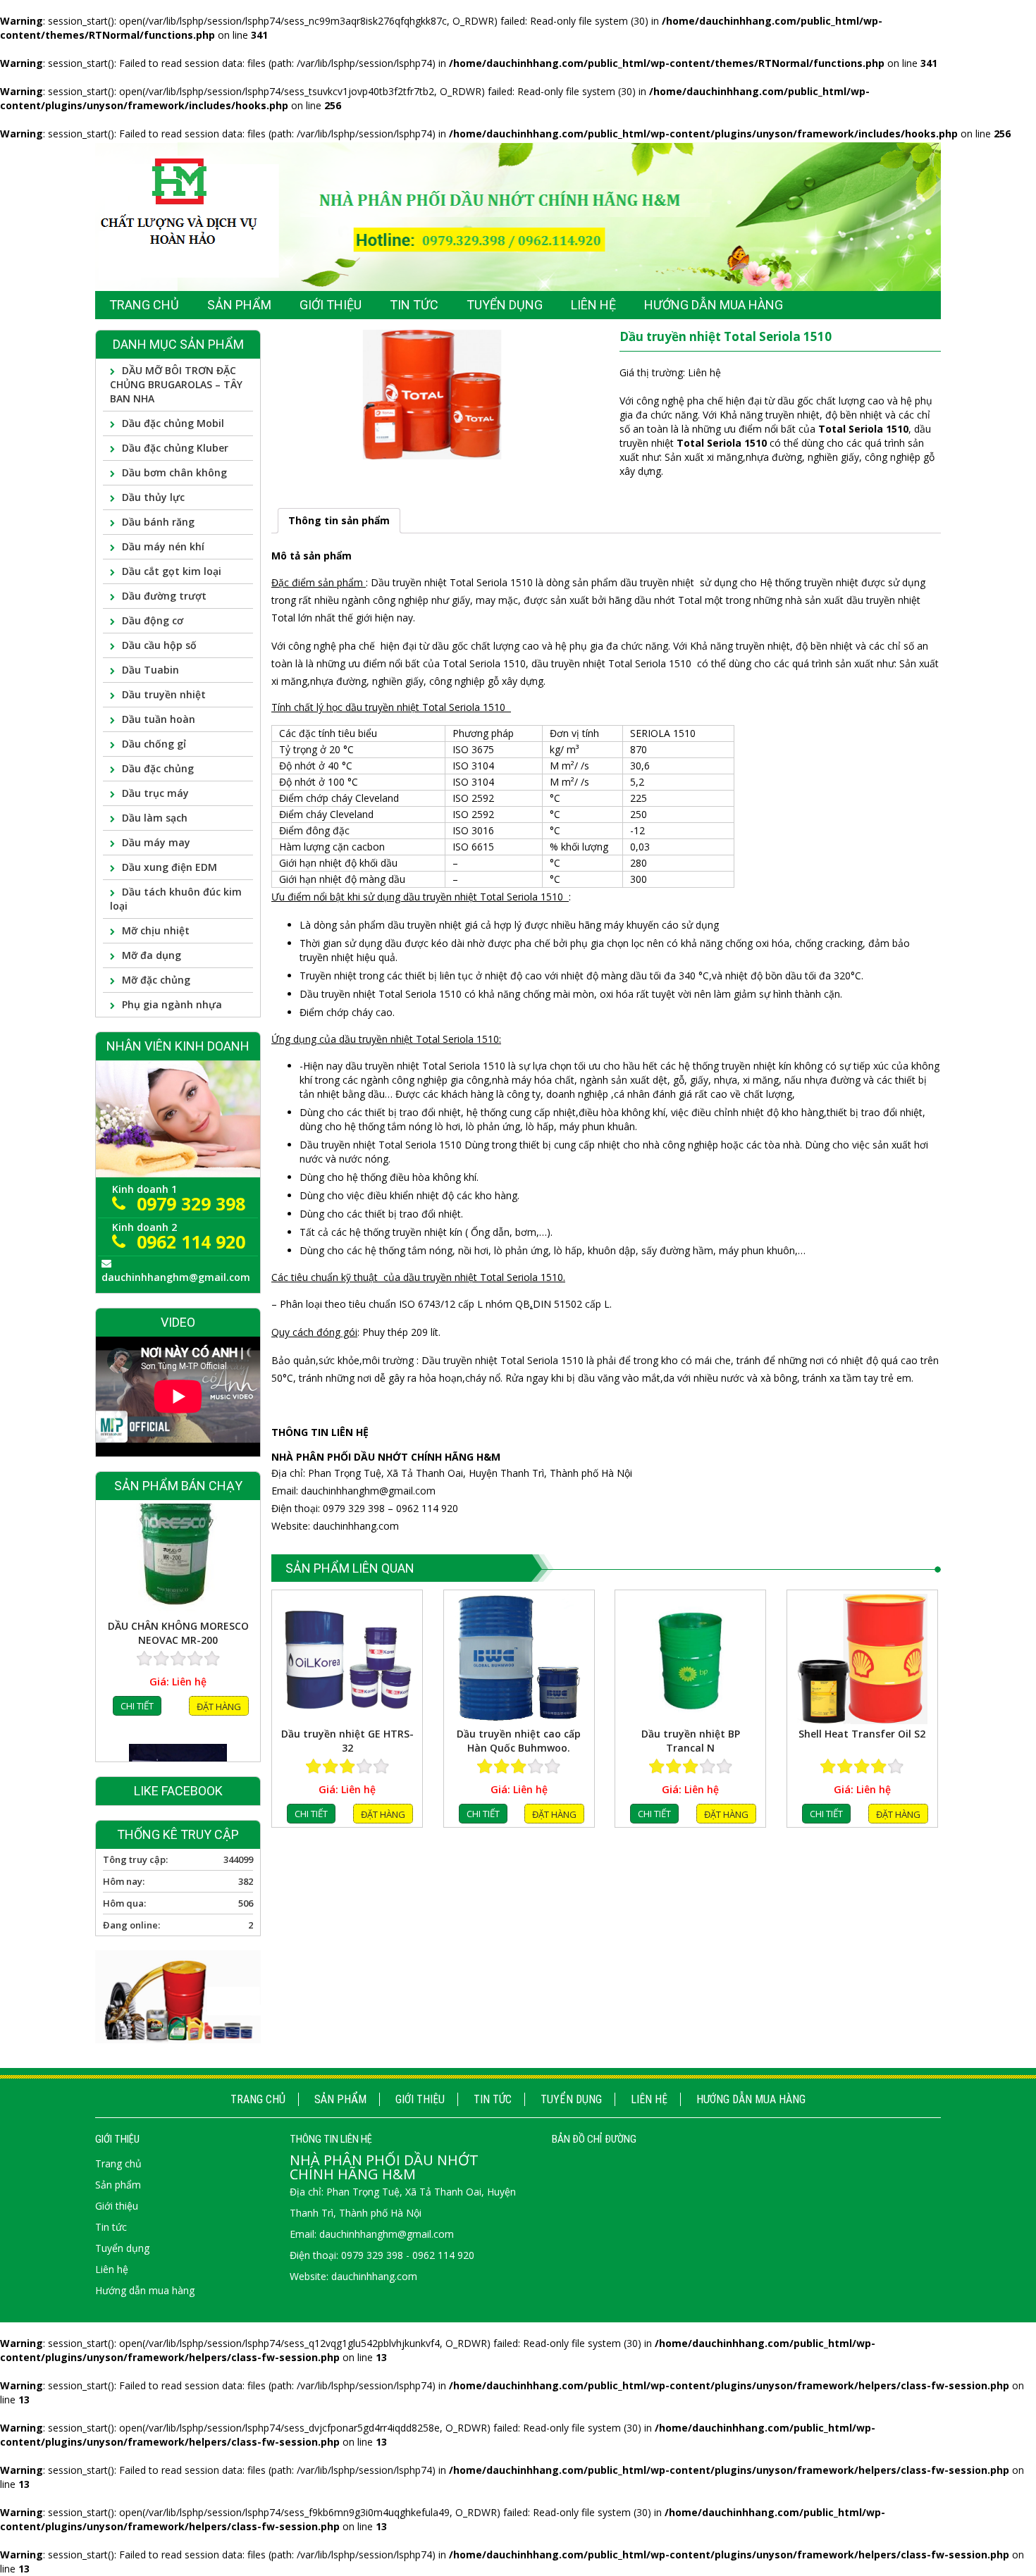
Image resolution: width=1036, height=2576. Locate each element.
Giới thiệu (420, 2099)
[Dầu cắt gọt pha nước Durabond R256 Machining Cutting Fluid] (178, 1576)
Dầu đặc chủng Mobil (173, 423)
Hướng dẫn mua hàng (751, 2099)
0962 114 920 (191, 1241)
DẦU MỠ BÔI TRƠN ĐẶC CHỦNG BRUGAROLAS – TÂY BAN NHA (176, 384)
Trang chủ (258, 2099)
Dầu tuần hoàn (159, 719)
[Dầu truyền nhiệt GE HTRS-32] (347, 1659)
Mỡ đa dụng (152, 955)
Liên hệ (649, 2099)
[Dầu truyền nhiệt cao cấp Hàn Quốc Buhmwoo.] (519, 1659)
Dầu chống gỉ (154, 744)
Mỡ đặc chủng (156, 980)
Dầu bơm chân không (174, 472)
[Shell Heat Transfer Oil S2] (862, 1659)
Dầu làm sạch (155, 818)
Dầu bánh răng (158, 522)
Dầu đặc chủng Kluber (175, 448)
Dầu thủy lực (153, 497)
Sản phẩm (340, 2099)
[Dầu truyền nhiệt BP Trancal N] (690, 1659)
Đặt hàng (383, 1814)
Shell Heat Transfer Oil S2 (862, 1734)
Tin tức (493, 2099)
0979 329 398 (191, 1203)
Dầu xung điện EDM (169, 867)
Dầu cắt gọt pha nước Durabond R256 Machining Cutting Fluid (178, 1658)
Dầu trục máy (155, 793)
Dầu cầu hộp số (159, 645)
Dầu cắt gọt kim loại (172, 571)
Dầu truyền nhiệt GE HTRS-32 (347, 1741)
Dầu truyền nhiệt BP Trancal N (691, 1741)
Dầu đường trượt (164, 596)
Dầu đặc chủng (158, 768)
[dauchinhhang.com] (518, 216)
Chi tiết (311, 1814)
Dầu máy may (156, 842)
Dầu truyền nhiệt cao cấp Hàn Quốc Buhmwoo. (519, 1741)
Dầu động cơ (153, 620)
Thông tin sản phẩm (339, 520)
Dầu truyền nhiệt (164, 694)
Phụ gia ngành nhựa (172, 1004)
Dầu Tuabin (150, 670)
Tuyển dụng (571, 2099)
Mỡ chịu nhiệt (156, 930)
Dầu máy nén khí (163, 546)
